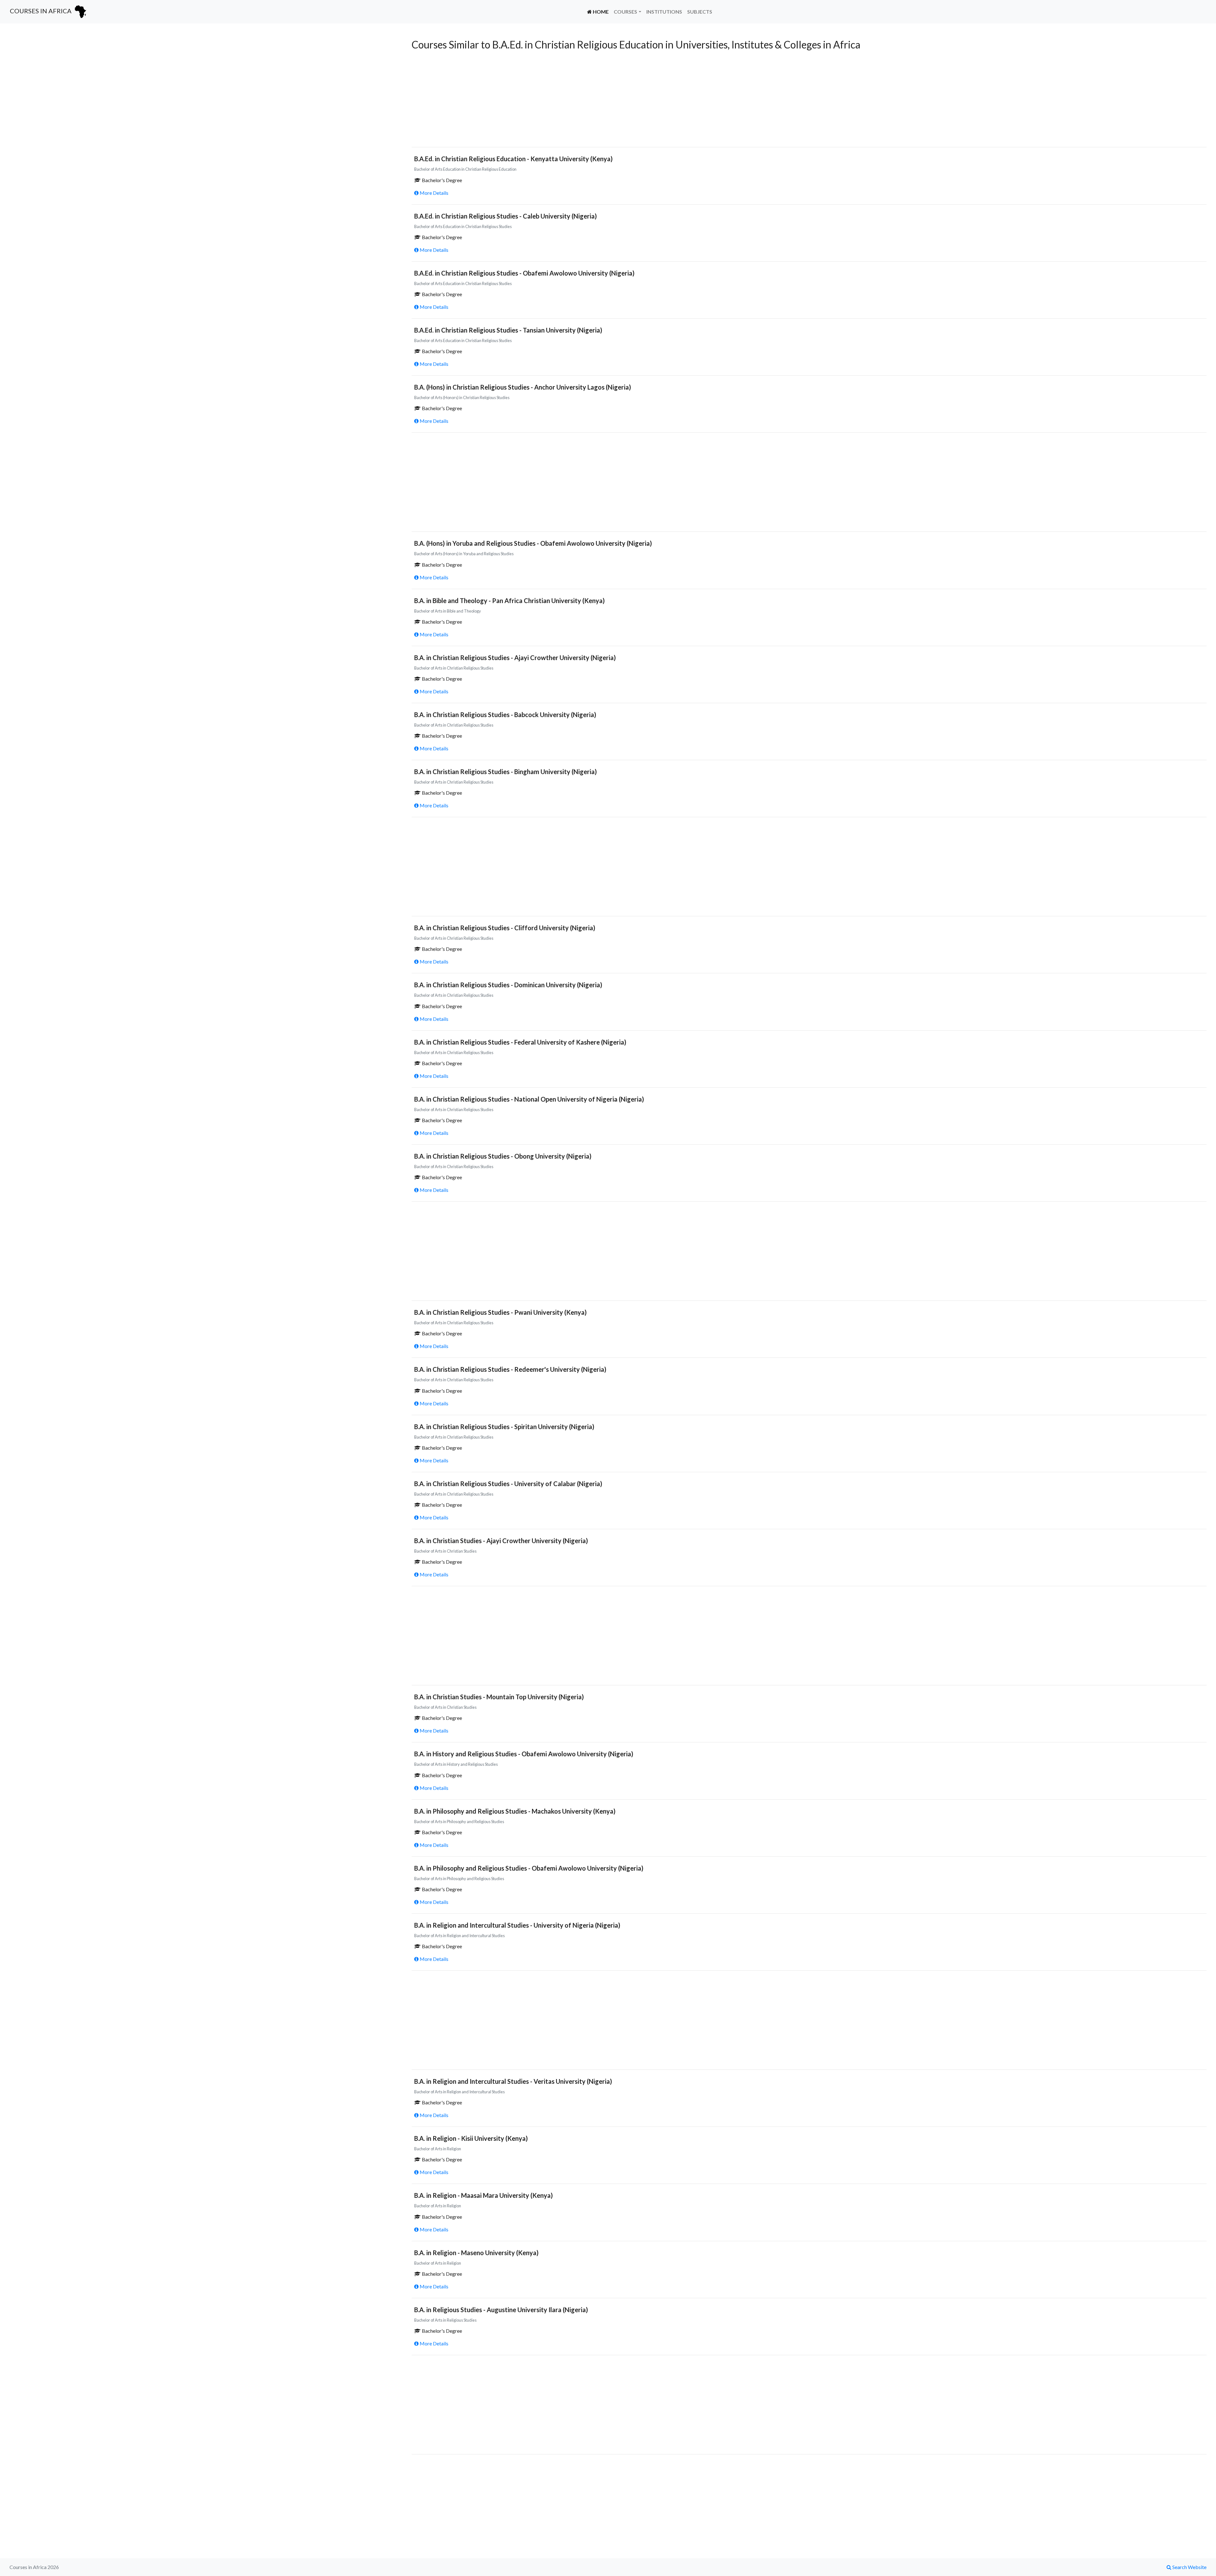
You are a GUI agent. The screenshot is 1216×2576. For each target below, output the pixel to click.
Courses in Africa (41, 11)
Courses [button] (625, 12)
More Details (434, 193)
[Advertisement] (199, 83)
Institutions (664, 12)
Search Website (1189, 2567)
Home (602, 11)
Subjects (700, 12)
